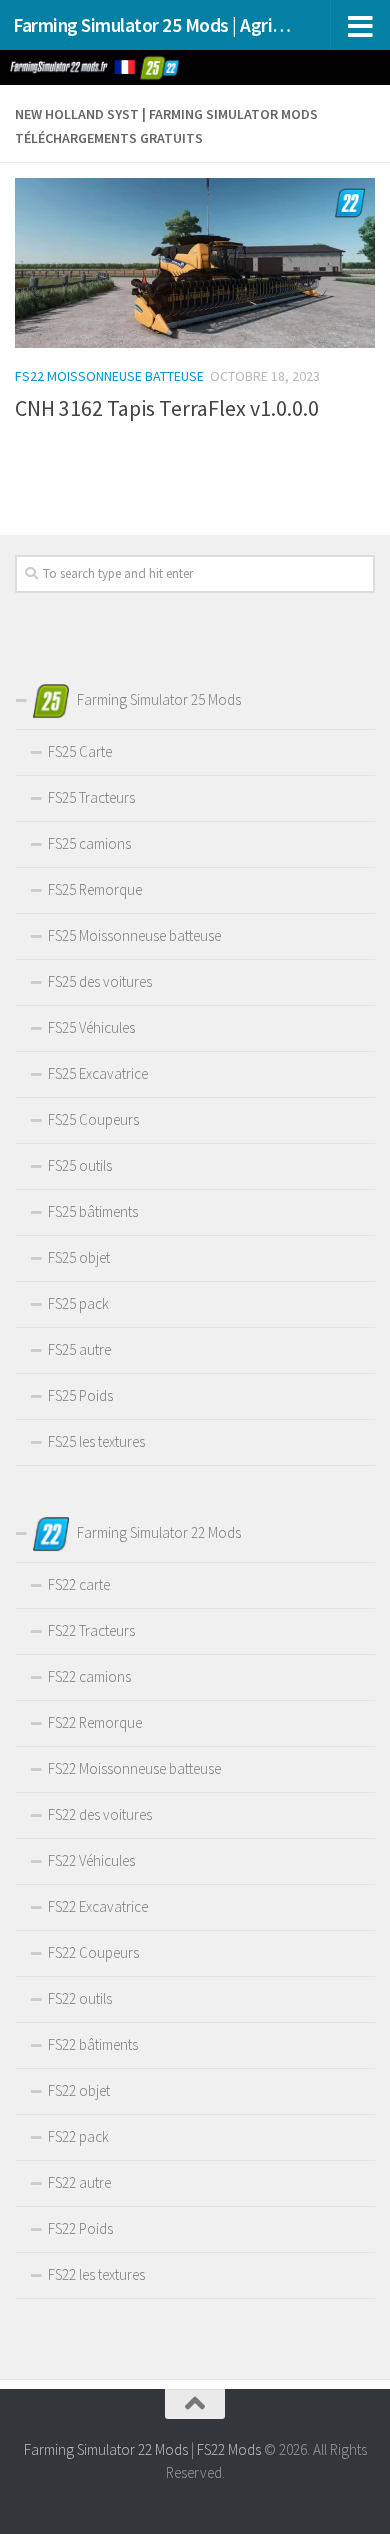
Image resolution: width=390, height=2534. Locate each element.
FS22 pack (78, 2136)
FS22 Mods (229, 2449)
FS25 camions (89, 843)
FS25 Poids (80, 1395)
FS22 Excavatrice (98, 1906)
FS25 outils (80, 1165)
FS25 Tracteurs (91, 797)
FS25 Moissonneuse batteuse (134, 935)
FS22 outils (80, 1998)
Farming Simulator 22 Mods (106, 2449)
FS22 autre (79, 2182)
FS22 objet (79, 2090)
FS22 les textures (96, 2274)
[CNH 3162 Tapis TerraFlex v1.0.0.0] (195, 263)
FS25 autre (79, 1349)
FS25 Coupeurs (93, 1119)
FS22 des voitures (100, 1814)
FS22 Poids (80, 2228)
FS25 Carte (80, 751)
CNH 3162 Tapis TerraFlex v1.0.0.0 (167, 408)
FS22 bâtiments (93, 2044)
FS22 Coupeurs (93, 1952)
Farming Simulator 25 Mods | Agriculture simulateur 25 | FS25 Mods (153, 25)
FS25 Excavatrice (98, 1073)
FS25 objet (79, 1257)
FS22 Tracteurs (91, 1630)
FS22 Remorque (95, 1722)
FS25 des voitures (100, 981)
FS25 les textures (96, 1441)
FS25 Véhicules (91, 1027)
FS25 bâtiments (93, 1211)
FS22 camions (89, 1676)
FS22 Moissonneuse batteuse (109, 376)
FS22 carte (79, 1584)
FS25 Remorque (95, 889)
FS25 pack (78, 1303)
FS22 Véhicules (91, 1860)
